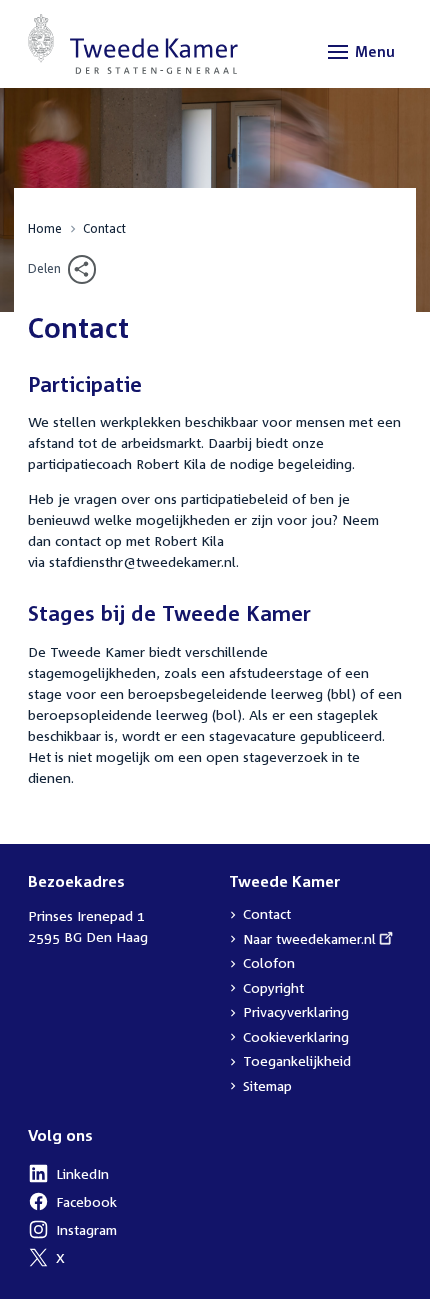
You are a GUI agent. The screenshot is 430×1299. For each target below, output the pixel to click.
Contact (104, 228)
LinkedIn (68, 1176)
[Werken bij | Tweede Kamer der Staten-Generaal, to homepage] (133, 44)
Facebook (72, 1204)
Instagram (72, 1232)
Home (45, 228)
